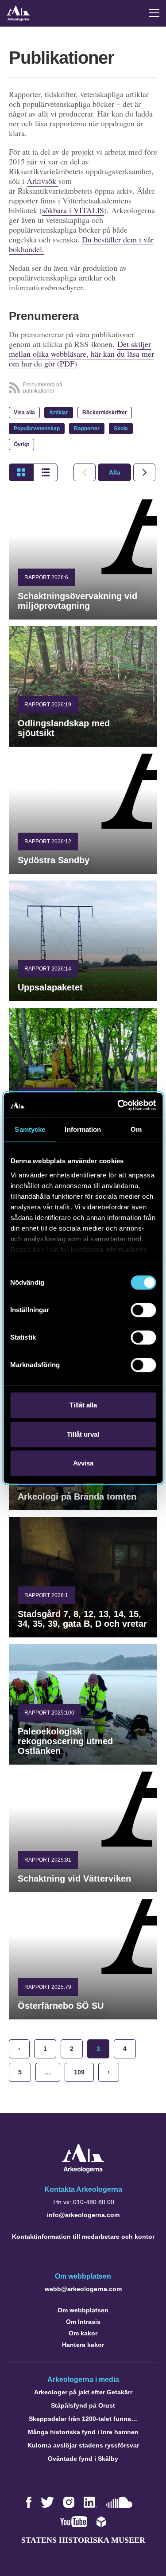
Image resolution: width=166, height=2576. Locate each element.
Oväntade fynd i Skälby (83, 2459)
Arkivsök (42, 181)
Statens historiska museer (83, 2540)
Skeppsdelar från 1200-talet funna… (83, 2419)
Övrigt (21, 444)
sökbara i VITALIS (73, 210)
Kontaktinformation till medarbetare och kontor (83, 2237)
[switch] (143, 1310)
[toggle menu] (154, 13)
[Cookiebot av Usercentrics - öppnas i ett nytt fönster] (118, 1105)
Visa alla (24, 413)
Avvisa (83, 1463)
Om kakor (83, 2333)
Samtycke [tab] (30, 1129)
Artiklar (59, 413)
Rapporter (87, 429)
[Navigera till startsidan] (83, 2170)
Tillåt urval (83, 1434)
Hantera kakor (83, 2345)
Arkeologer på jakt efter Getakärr (83, 2392)
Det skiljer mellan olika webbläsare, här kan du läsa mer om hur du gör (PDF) (81, 354)
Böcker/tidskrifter (105, 413)
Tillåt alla (83, 1405)
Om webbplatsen (83, 2310)
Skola (121, 429)
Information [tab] (83, 1129)
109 (79, 2072)
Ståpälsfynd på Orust (83, 2405)
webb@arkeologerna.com (83, 2289)
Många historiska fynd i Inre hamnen (83, 2432)
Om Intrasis (83, 2322)
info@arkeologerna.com (83, 2215)
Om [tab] (136, 1129)
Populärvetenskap (37, 429)
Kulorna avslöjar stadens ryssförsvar (83, 2445)
